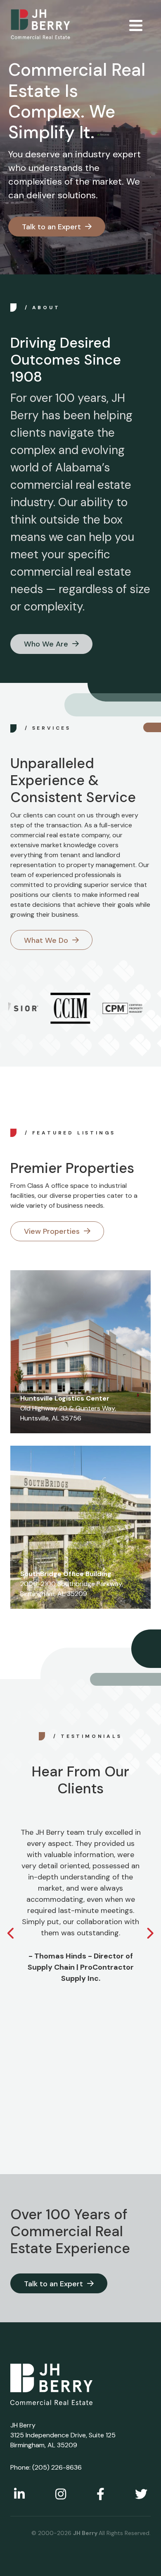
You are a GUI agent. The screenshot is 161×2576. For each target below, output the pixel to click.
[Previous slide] (11, 1934)
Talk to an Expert (51, 227)
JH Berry (86, 2533)
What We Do (46, 940)
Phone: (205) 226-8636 (46, 2467)
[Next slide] (150, 1934)
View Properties (52, 1231)
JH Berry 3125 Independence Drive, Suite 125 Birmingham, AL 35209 (63, 2435)
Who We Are (46, 644)
